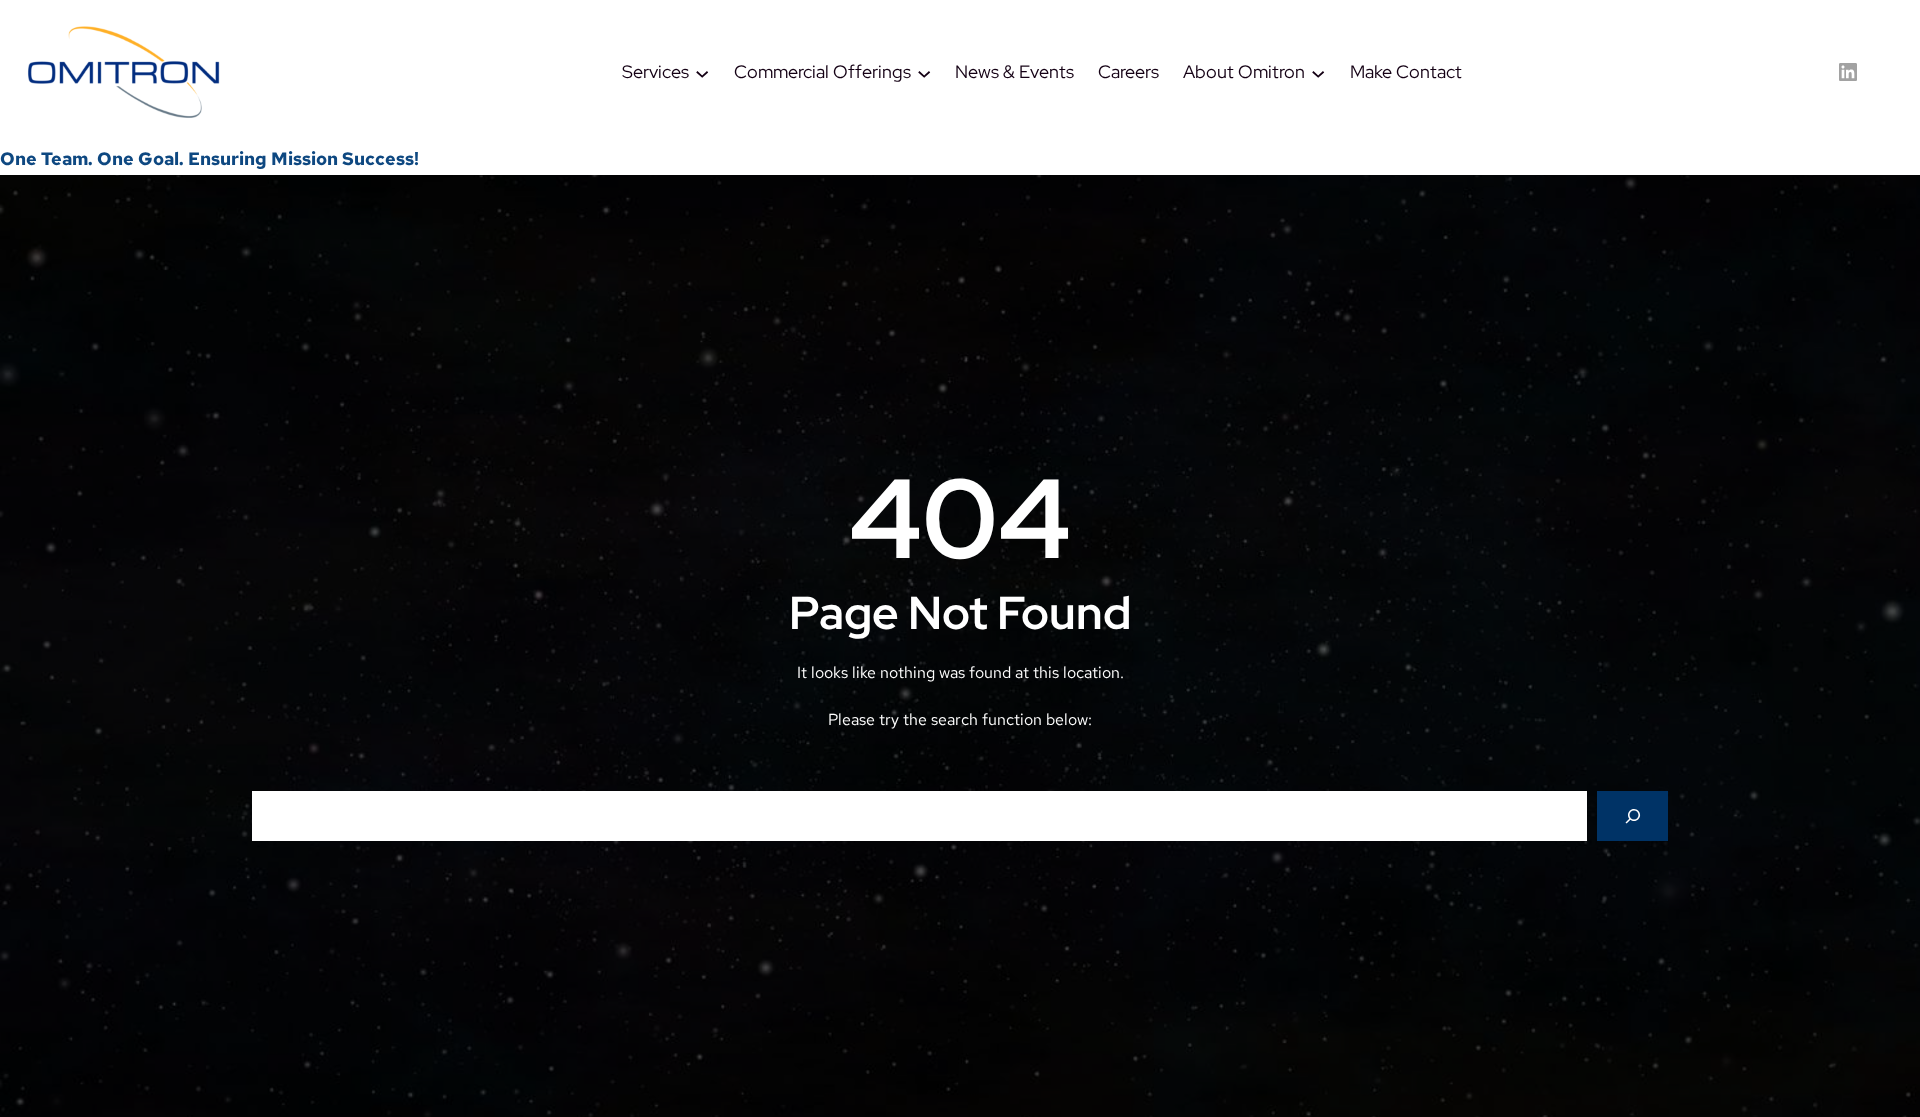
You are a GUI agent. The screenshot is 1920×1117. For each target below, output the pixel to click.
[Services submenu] (702, 72)
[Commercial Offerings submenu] (924, 72)
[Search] (1632, 815)
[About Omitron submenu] (1318, 72)
